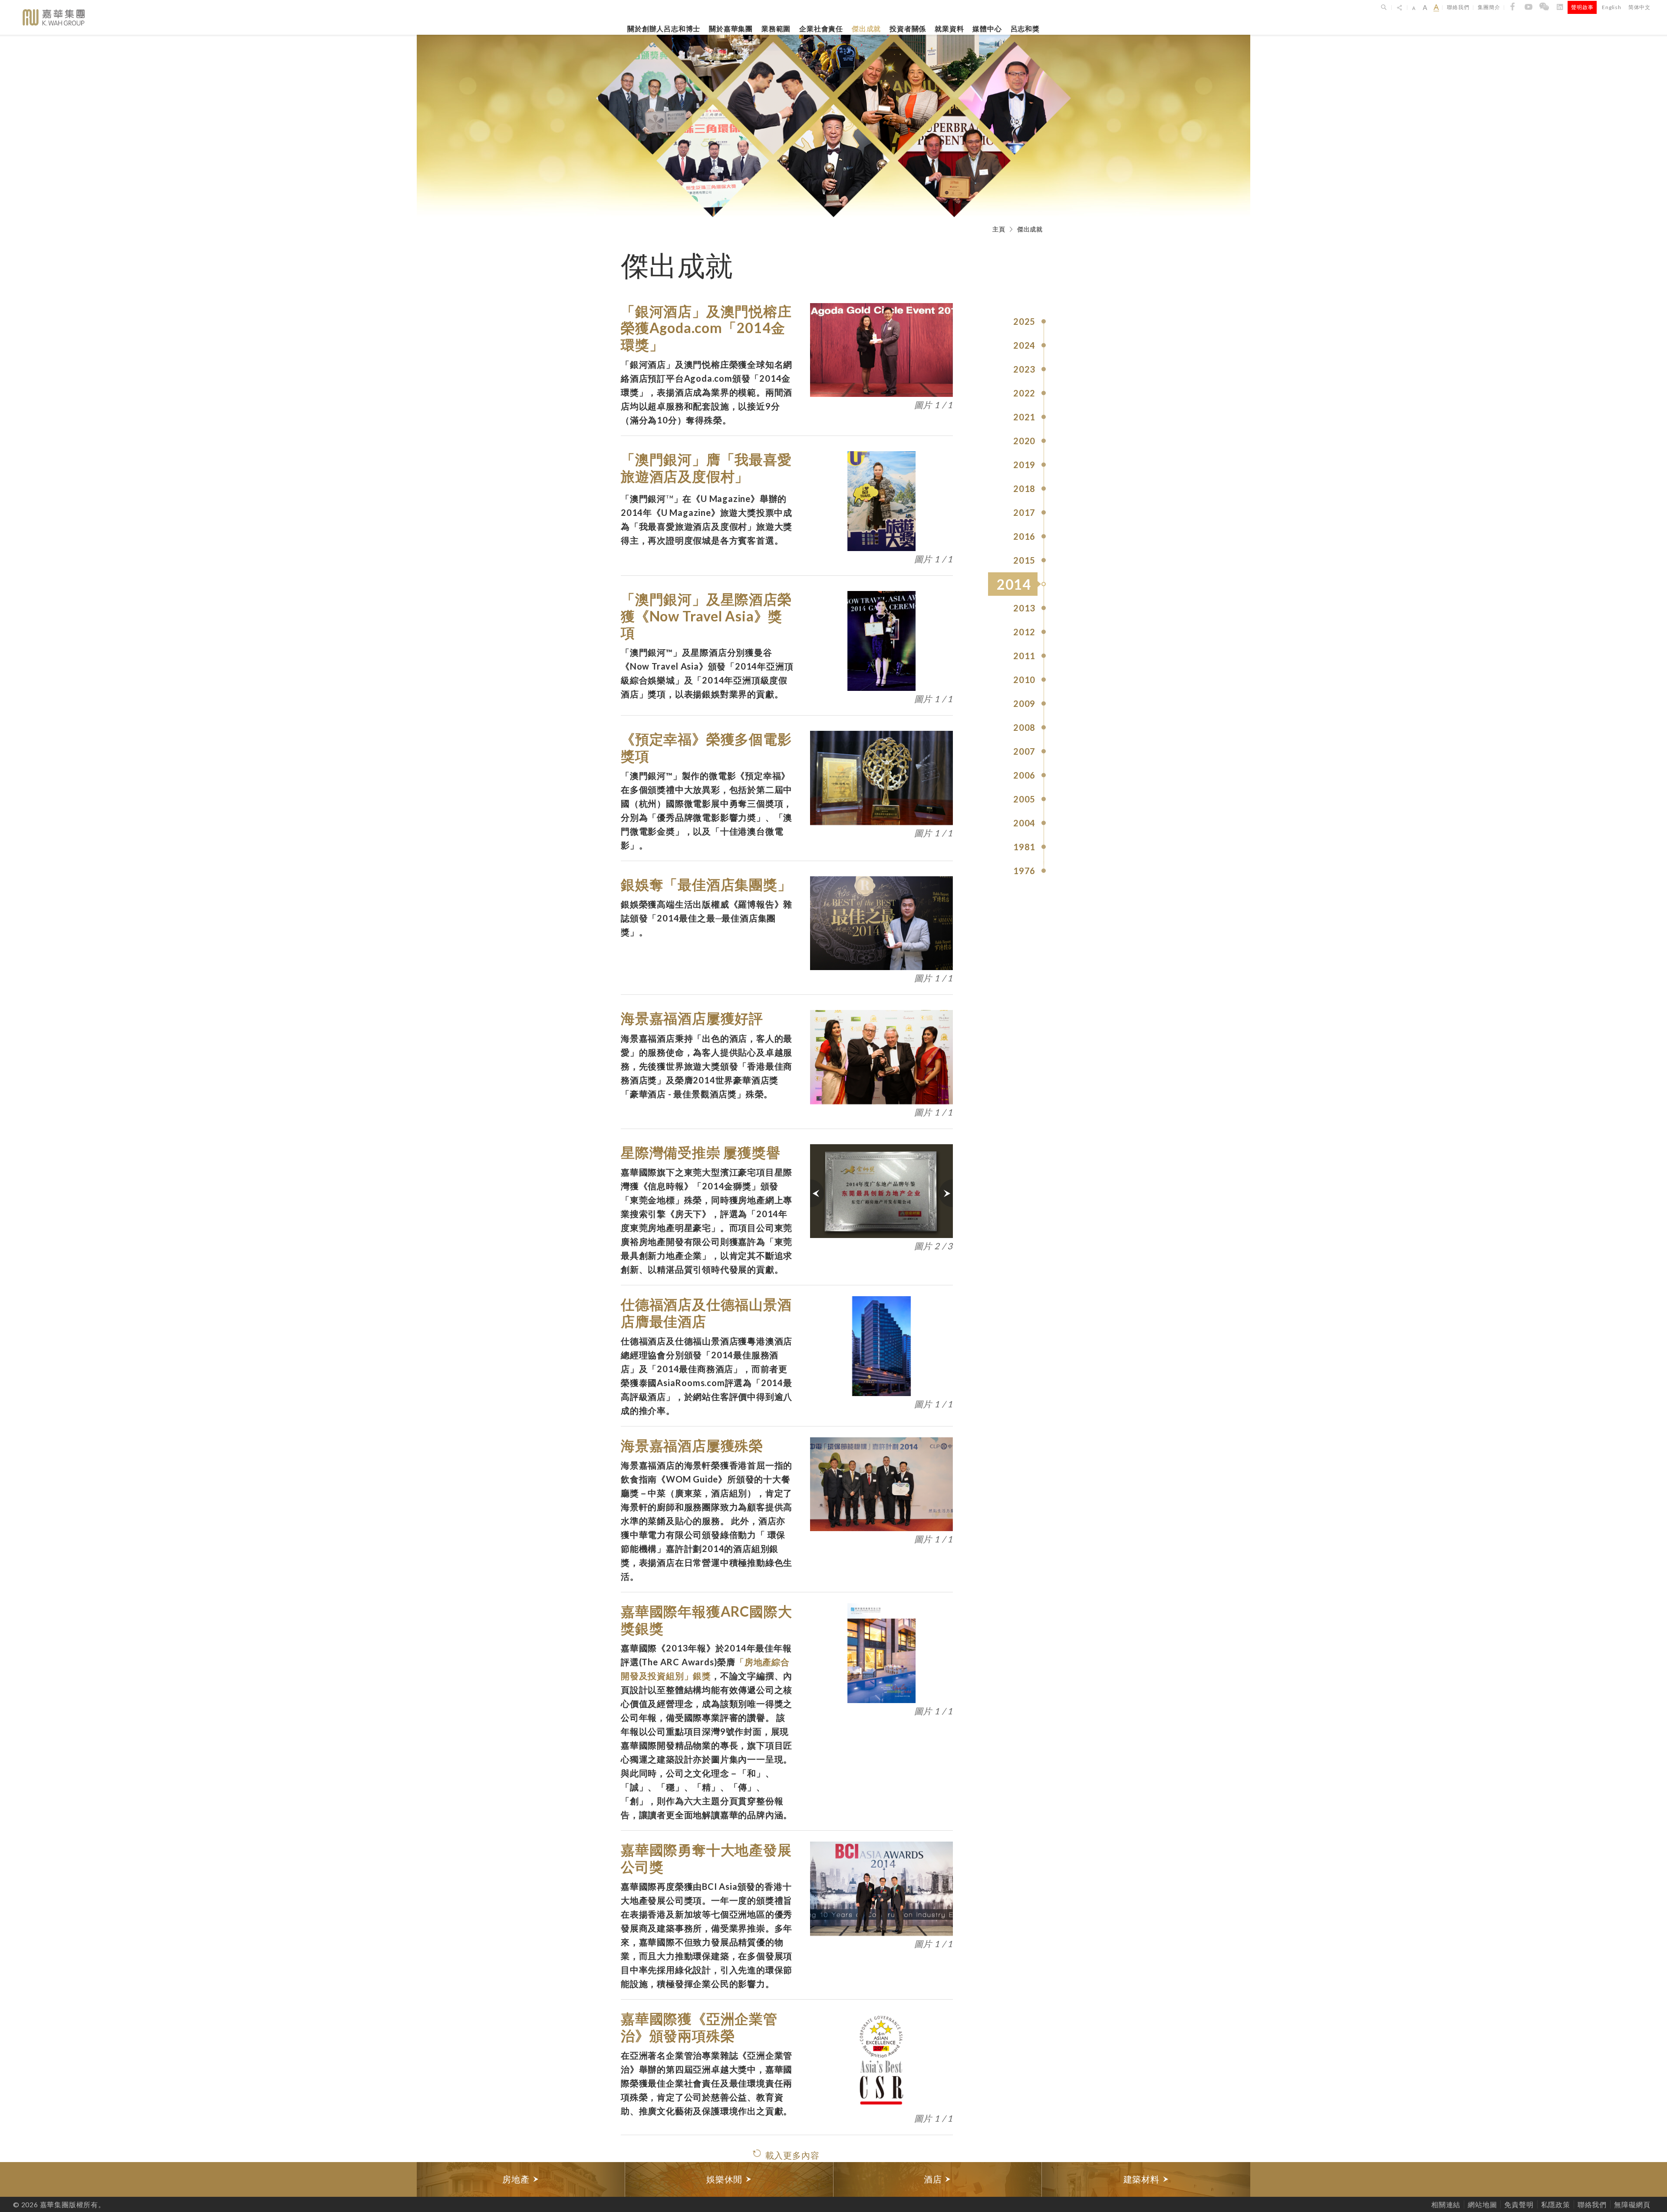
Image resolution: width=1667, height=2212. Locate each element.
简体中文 (1639, 7)
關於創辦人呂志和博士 (664, 28)
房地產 (517, 2179)
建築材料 (1143, 2179)
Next (946, 1193)
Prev (817, 1193)
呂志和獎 (1025, 28)
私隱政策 (1556, 2204)
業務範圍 (776, 28)
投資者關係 (908, 28)
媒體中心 (987, 28)
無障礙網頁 (1632, 2204)
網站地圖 (1482, 2204)
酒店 (934, 2179)
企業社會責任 (821, 28)
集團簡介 (1489, 7)
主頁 (999, 229)
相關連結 (1446, 2204)
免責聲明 (1519, 2204)
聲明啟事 (1582, 7)
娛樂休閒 (726, 2179)
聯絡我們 (1458, 7)
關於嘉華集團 (731, 28)
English (1612, 7)
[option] (521, 2179)
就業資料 (949, 28)
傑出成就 (866, 28)
